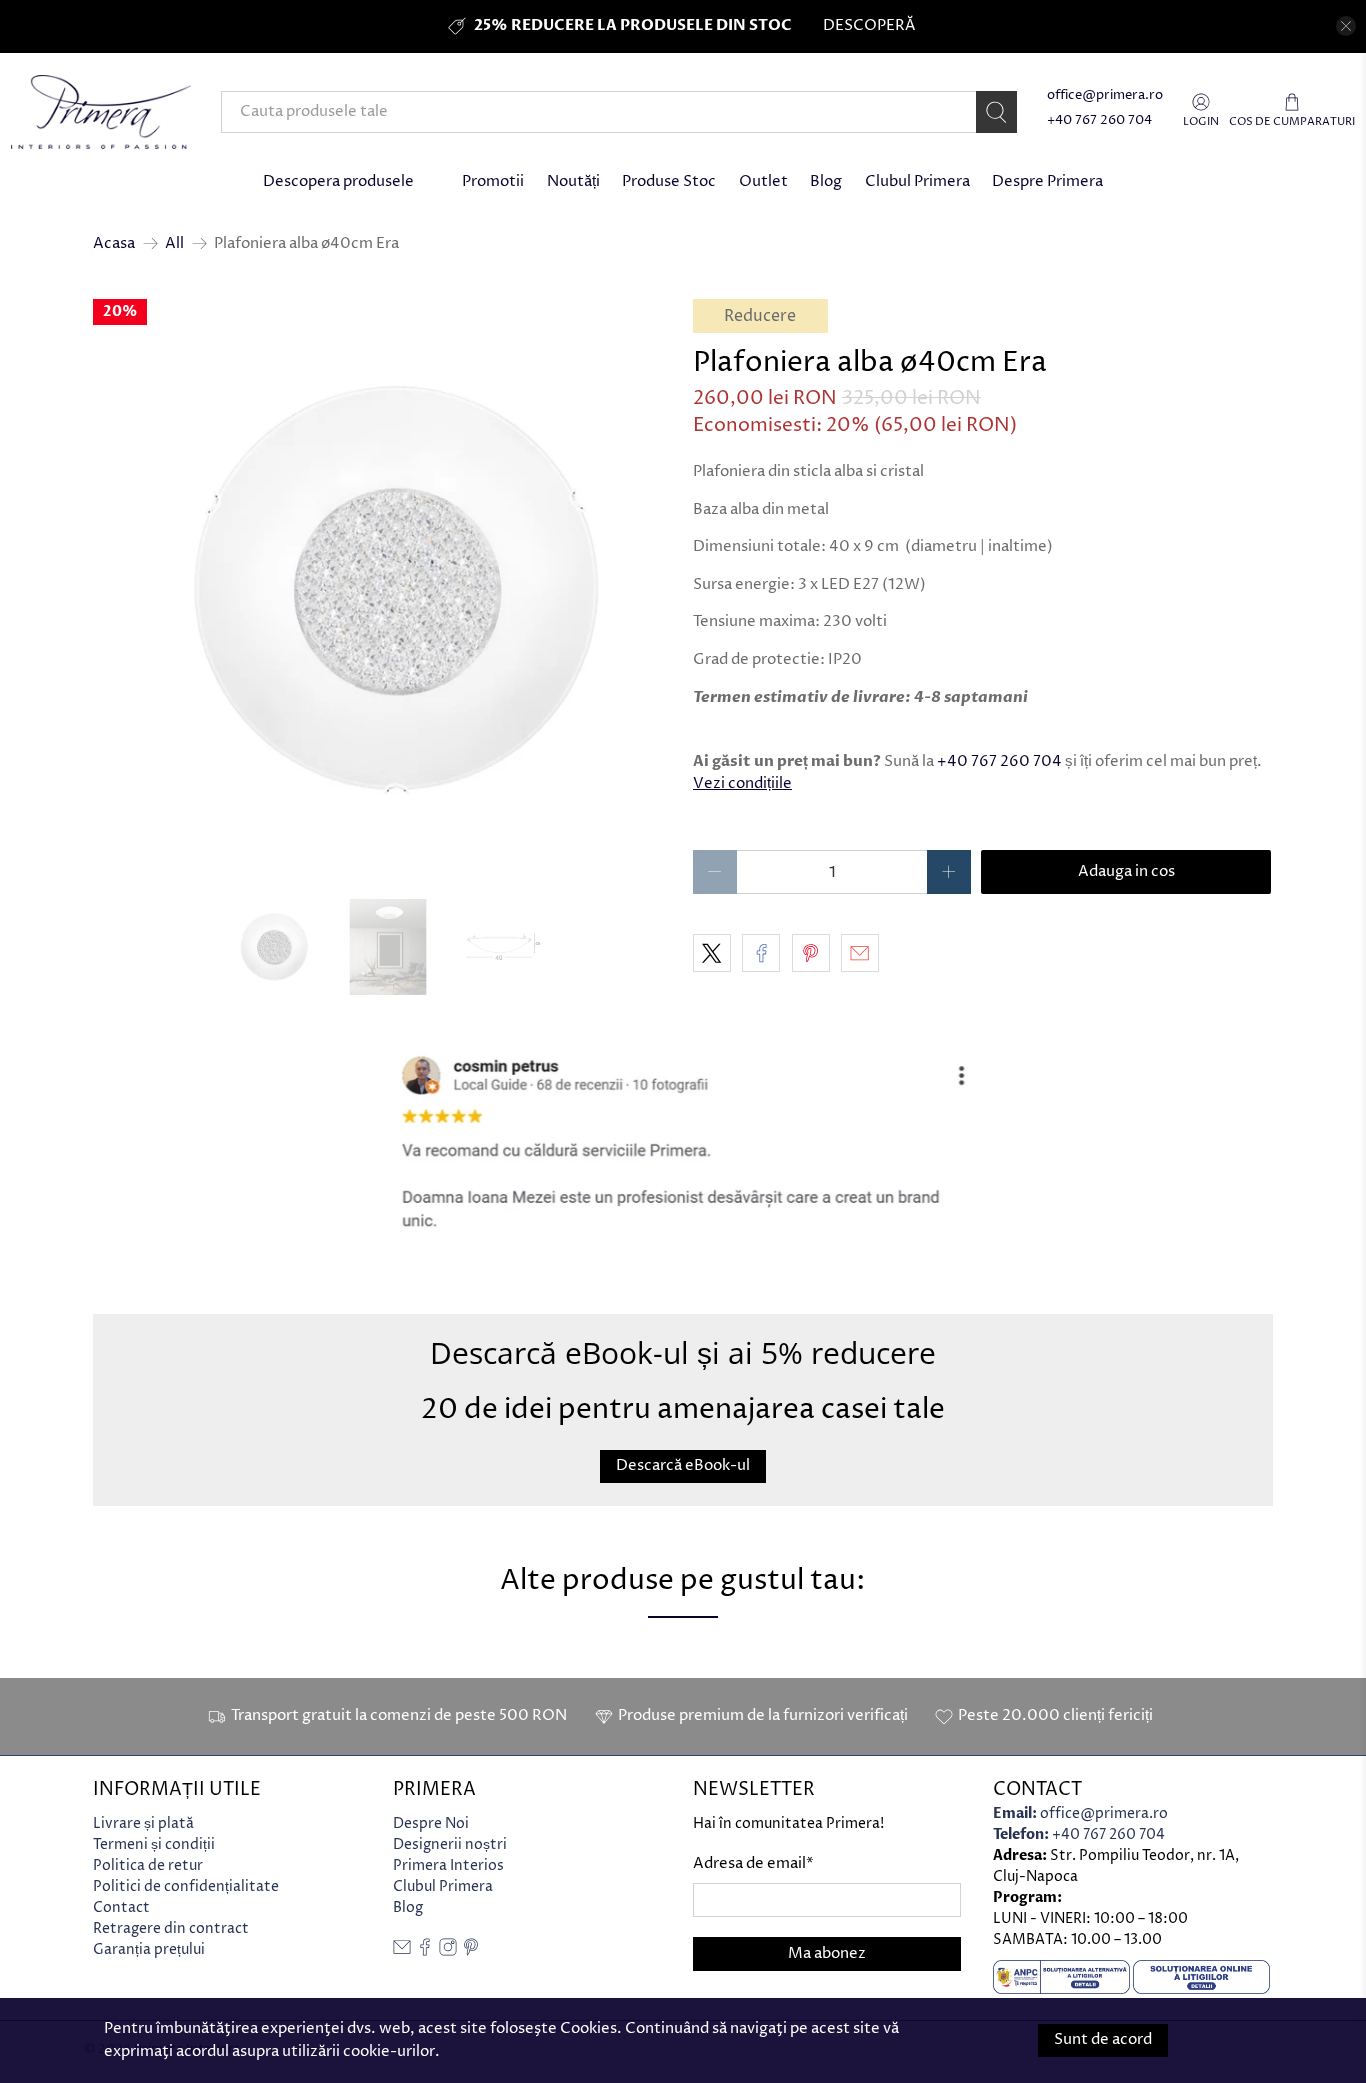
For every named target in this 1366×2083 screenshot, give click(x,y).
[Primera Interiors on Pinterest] (471, 1951)
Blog (826, 181)
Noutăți (573, 181)
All (174, 243)
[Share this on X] (712, 953)
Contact (121, 1907)
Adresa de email (753, 1863)
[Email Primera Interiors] (402, 1951)
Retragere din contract (171, 1928)
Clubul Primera (917, 181)
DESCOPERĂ (869, 25)
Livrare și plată (143, 1823)
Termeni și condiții (154, 1844)
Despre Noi (431, 1823)
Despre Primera (1047, 181)
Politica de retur (148, 1865)
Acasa (114, 243)
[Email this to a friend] (860, 953)
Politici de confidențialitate (186, 1886)
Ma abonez (827, 1953)
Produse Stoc (669, 181)
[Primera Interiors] (101, 112)
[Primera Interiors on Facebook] (425, 1951)
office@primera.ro (1105, 95)
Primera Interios (448, 1865)
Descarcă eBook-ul (683, 1465)
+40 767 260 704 (1099, 120)
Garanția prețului (149, 1949)
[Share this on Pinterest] (811, 953)
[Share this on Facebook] (761, 953)
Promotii (493, 181)
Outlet (763, 181)
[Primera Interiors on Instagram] (448, 1951)
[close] (1346, 26)
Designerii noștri (450, 1844)
